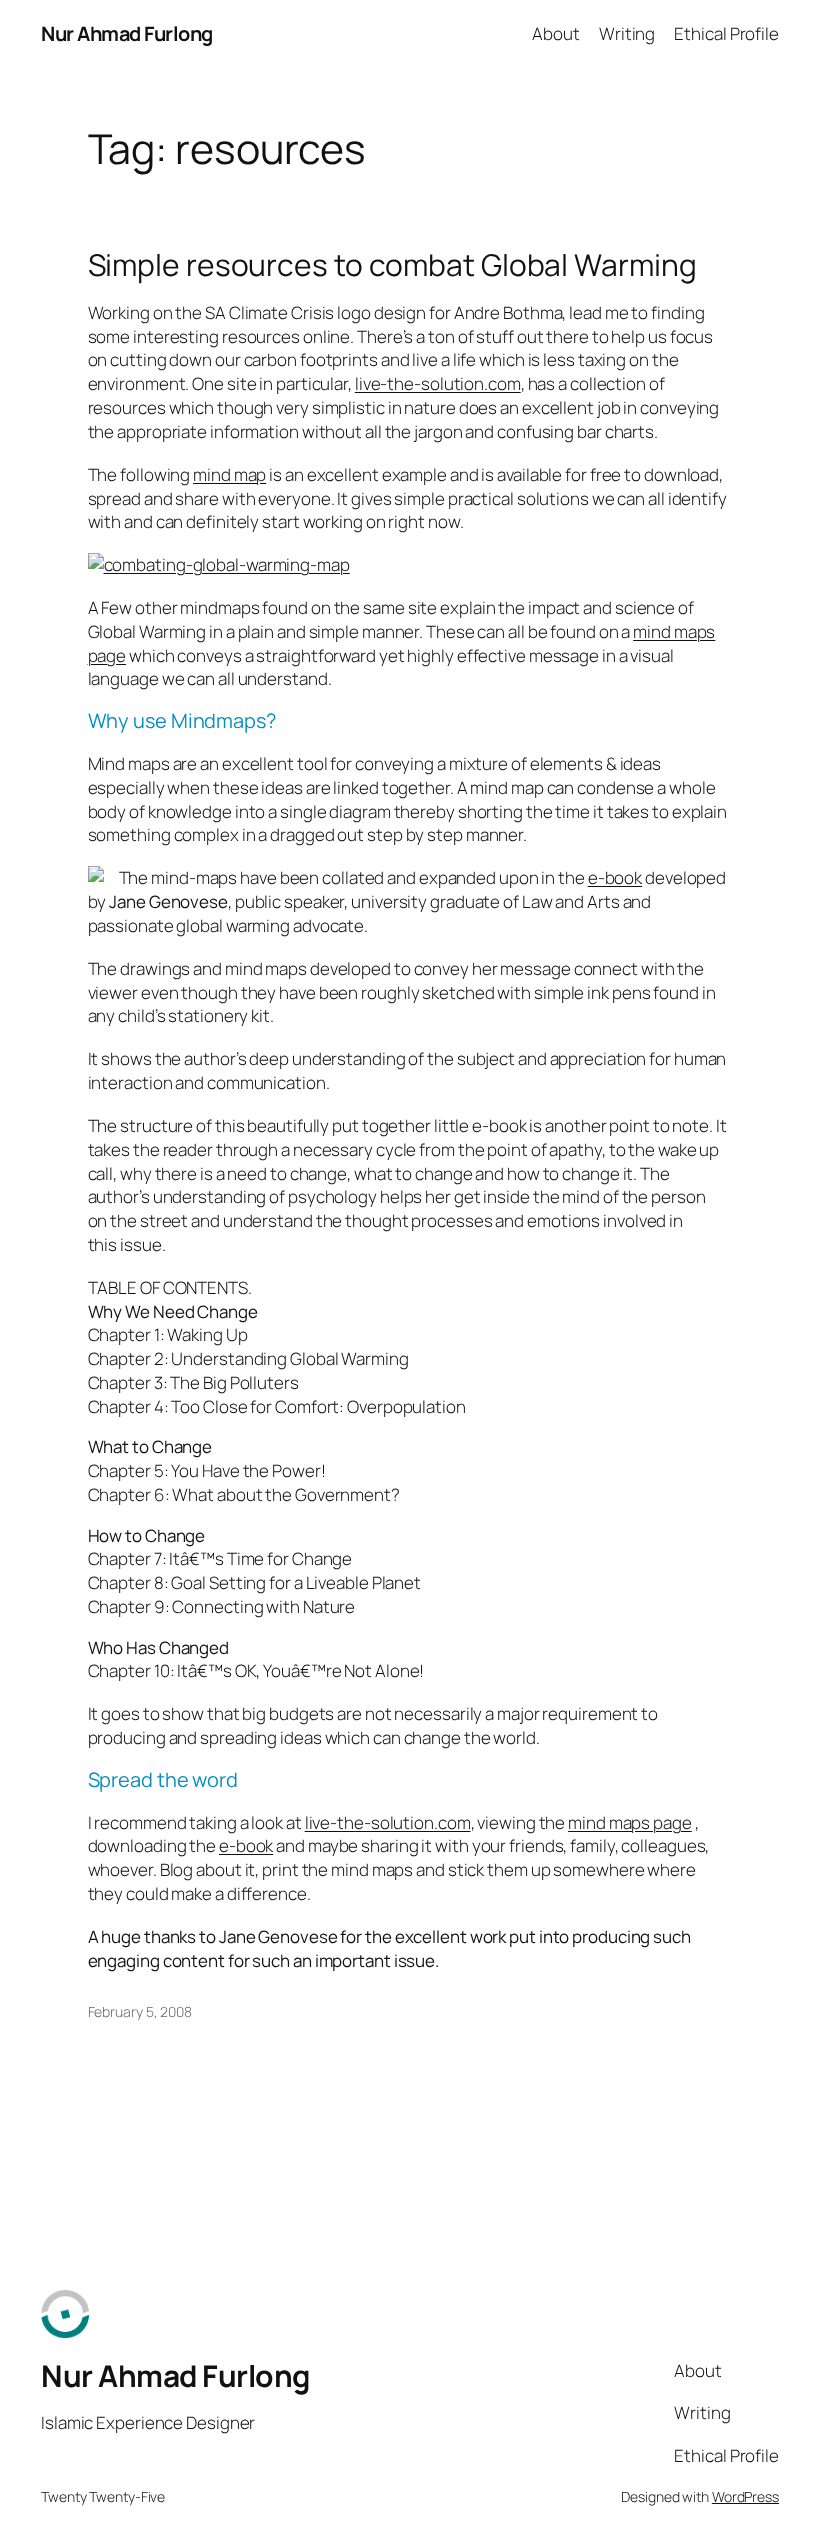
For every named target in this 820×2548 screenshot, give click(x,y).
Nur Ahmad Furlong (127, 33)
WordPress (745, 2496)
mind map (229, 474)
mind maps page (630, 1822)
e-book (615, 877)
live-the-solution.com (438, 383)
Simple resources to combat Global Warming (392, 265)
